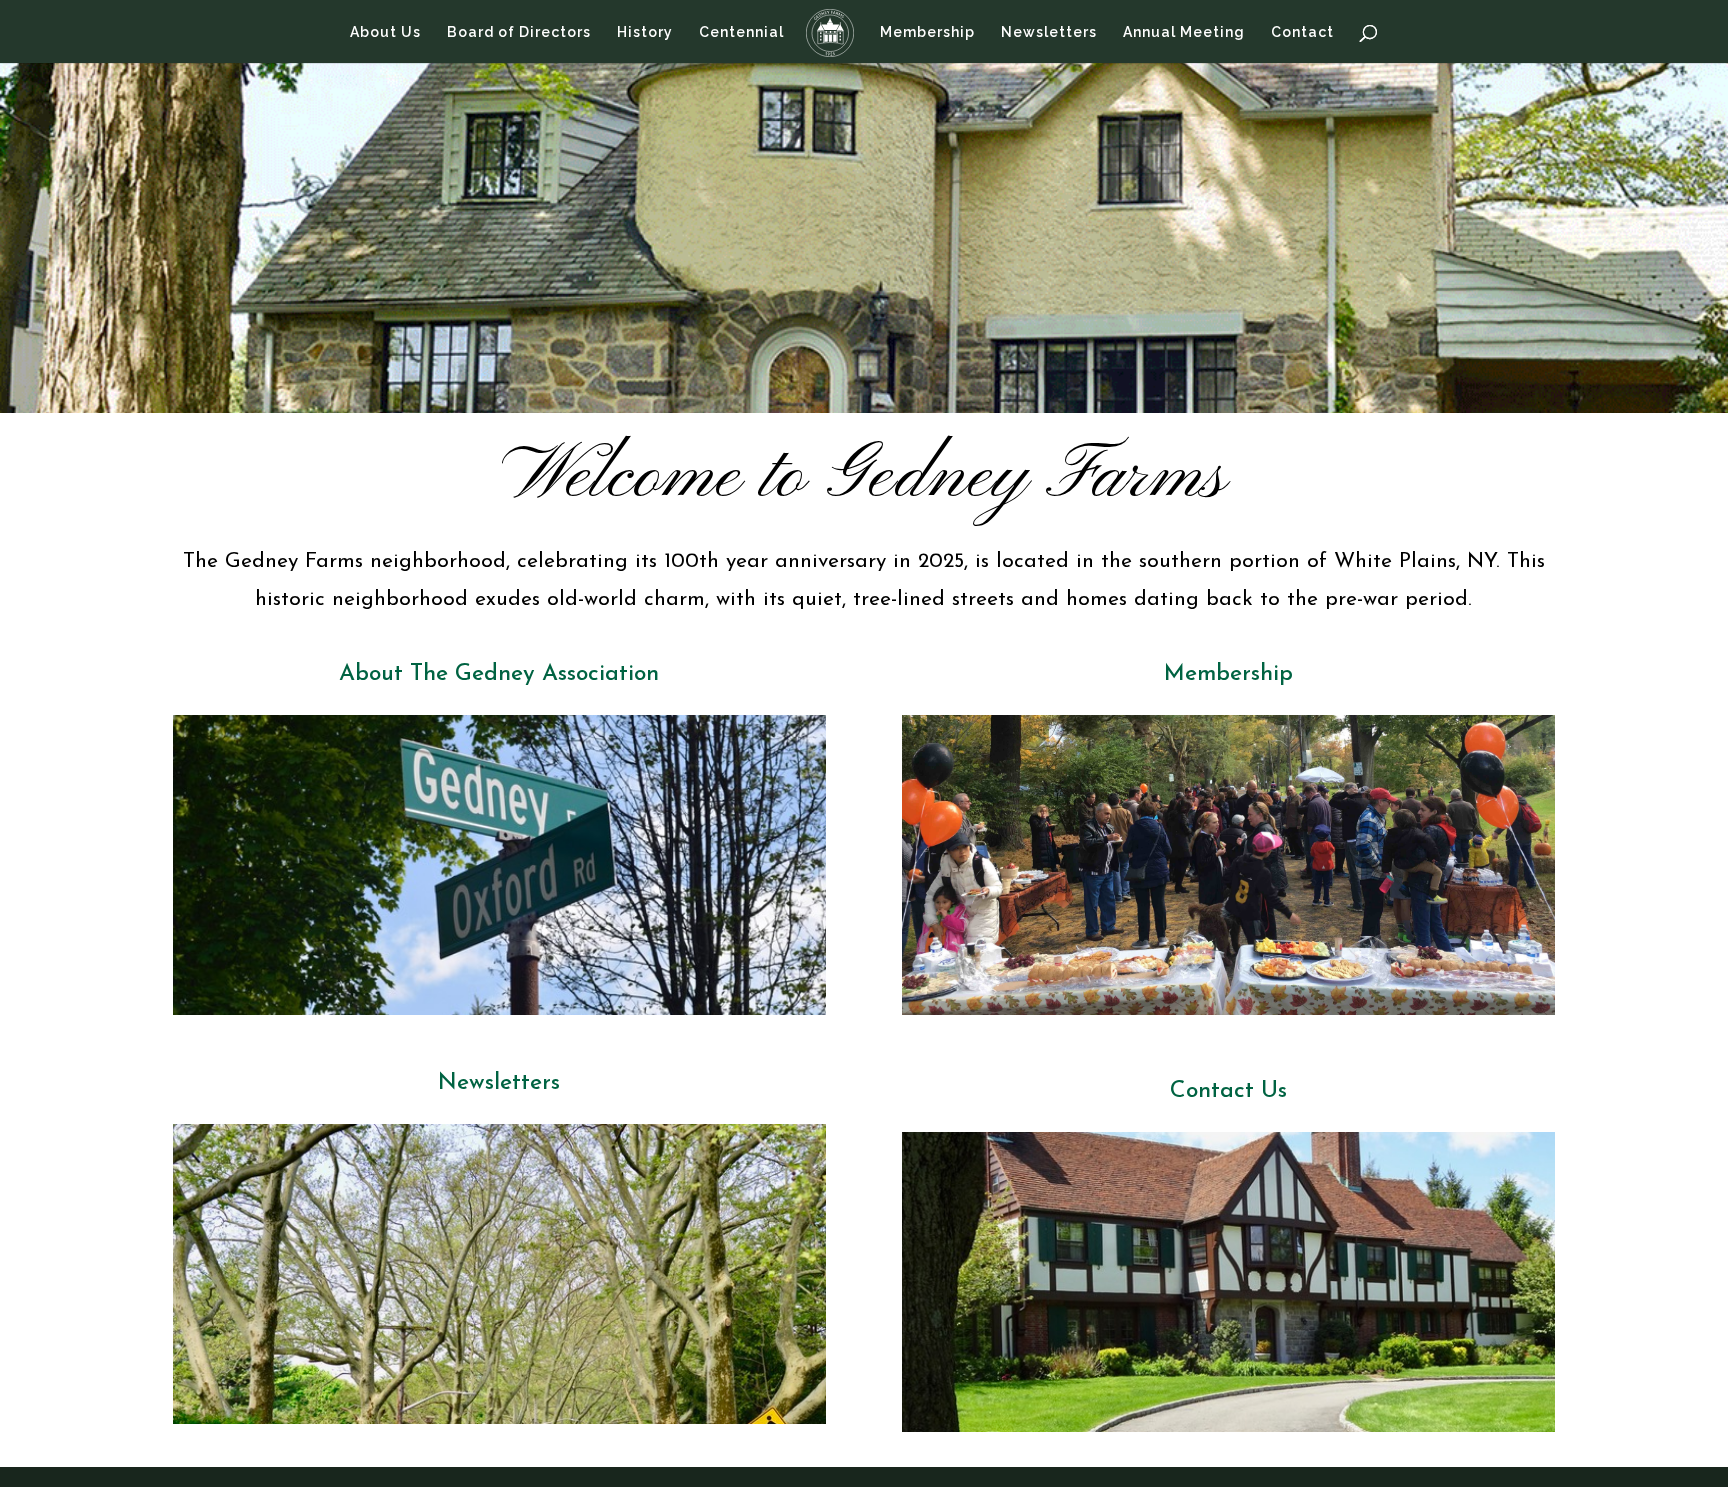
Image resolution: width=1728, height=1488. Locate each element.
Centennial (741, 32)
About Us (385, 32)
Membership (927, 32)
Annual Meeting (1184, 32)
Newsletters (1049, 32)
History (645, 32)
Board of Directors (519, 32)
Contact (1302, 32)
